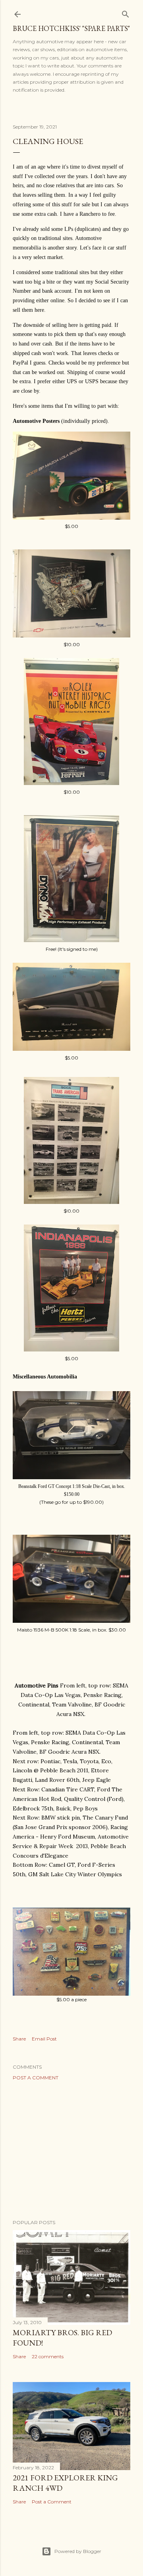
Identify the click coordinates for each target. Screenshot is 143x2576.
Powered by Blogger (78, 2551)
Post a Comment (36, 2078)
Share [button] (19, 2039)
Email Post (44, 2039)
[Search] (126, 12)
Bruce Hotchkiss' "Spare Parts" (71, 28)
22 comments (48, 2356)
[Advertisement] (71, 2150)
